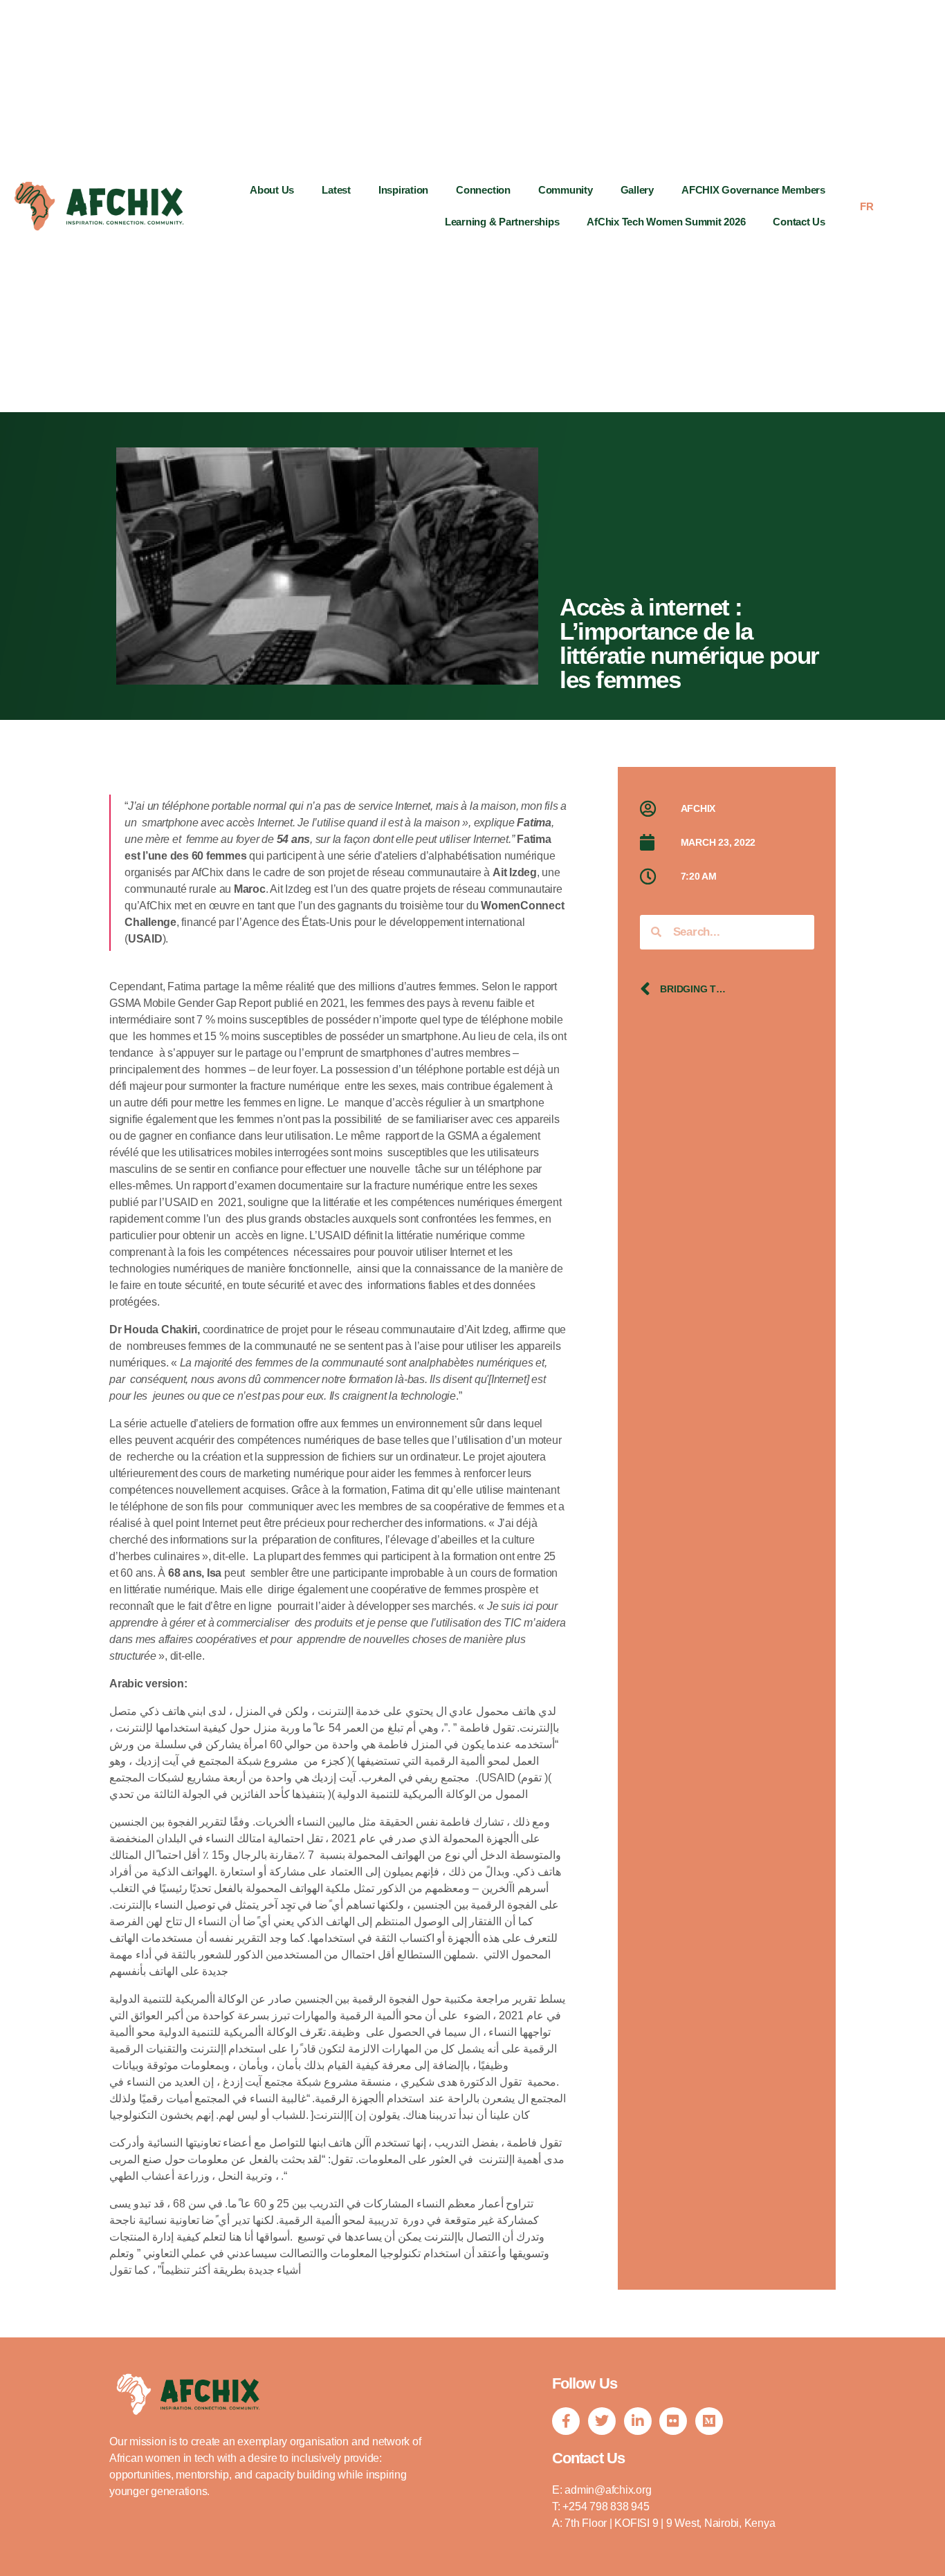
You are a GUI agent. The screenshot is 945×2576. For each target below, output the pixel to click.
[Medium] (709, 2421)
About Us (272, 190)
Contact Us (799, 222)
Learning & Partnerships (502, 222)
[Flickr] (673, 2421)
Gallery (637, 190)
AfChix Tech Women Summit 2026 (666, 222)
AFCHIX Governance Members (753, 190)
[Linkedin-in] (638, 2421)
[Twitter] (602, 2421)
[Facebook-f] (566, 2421)
